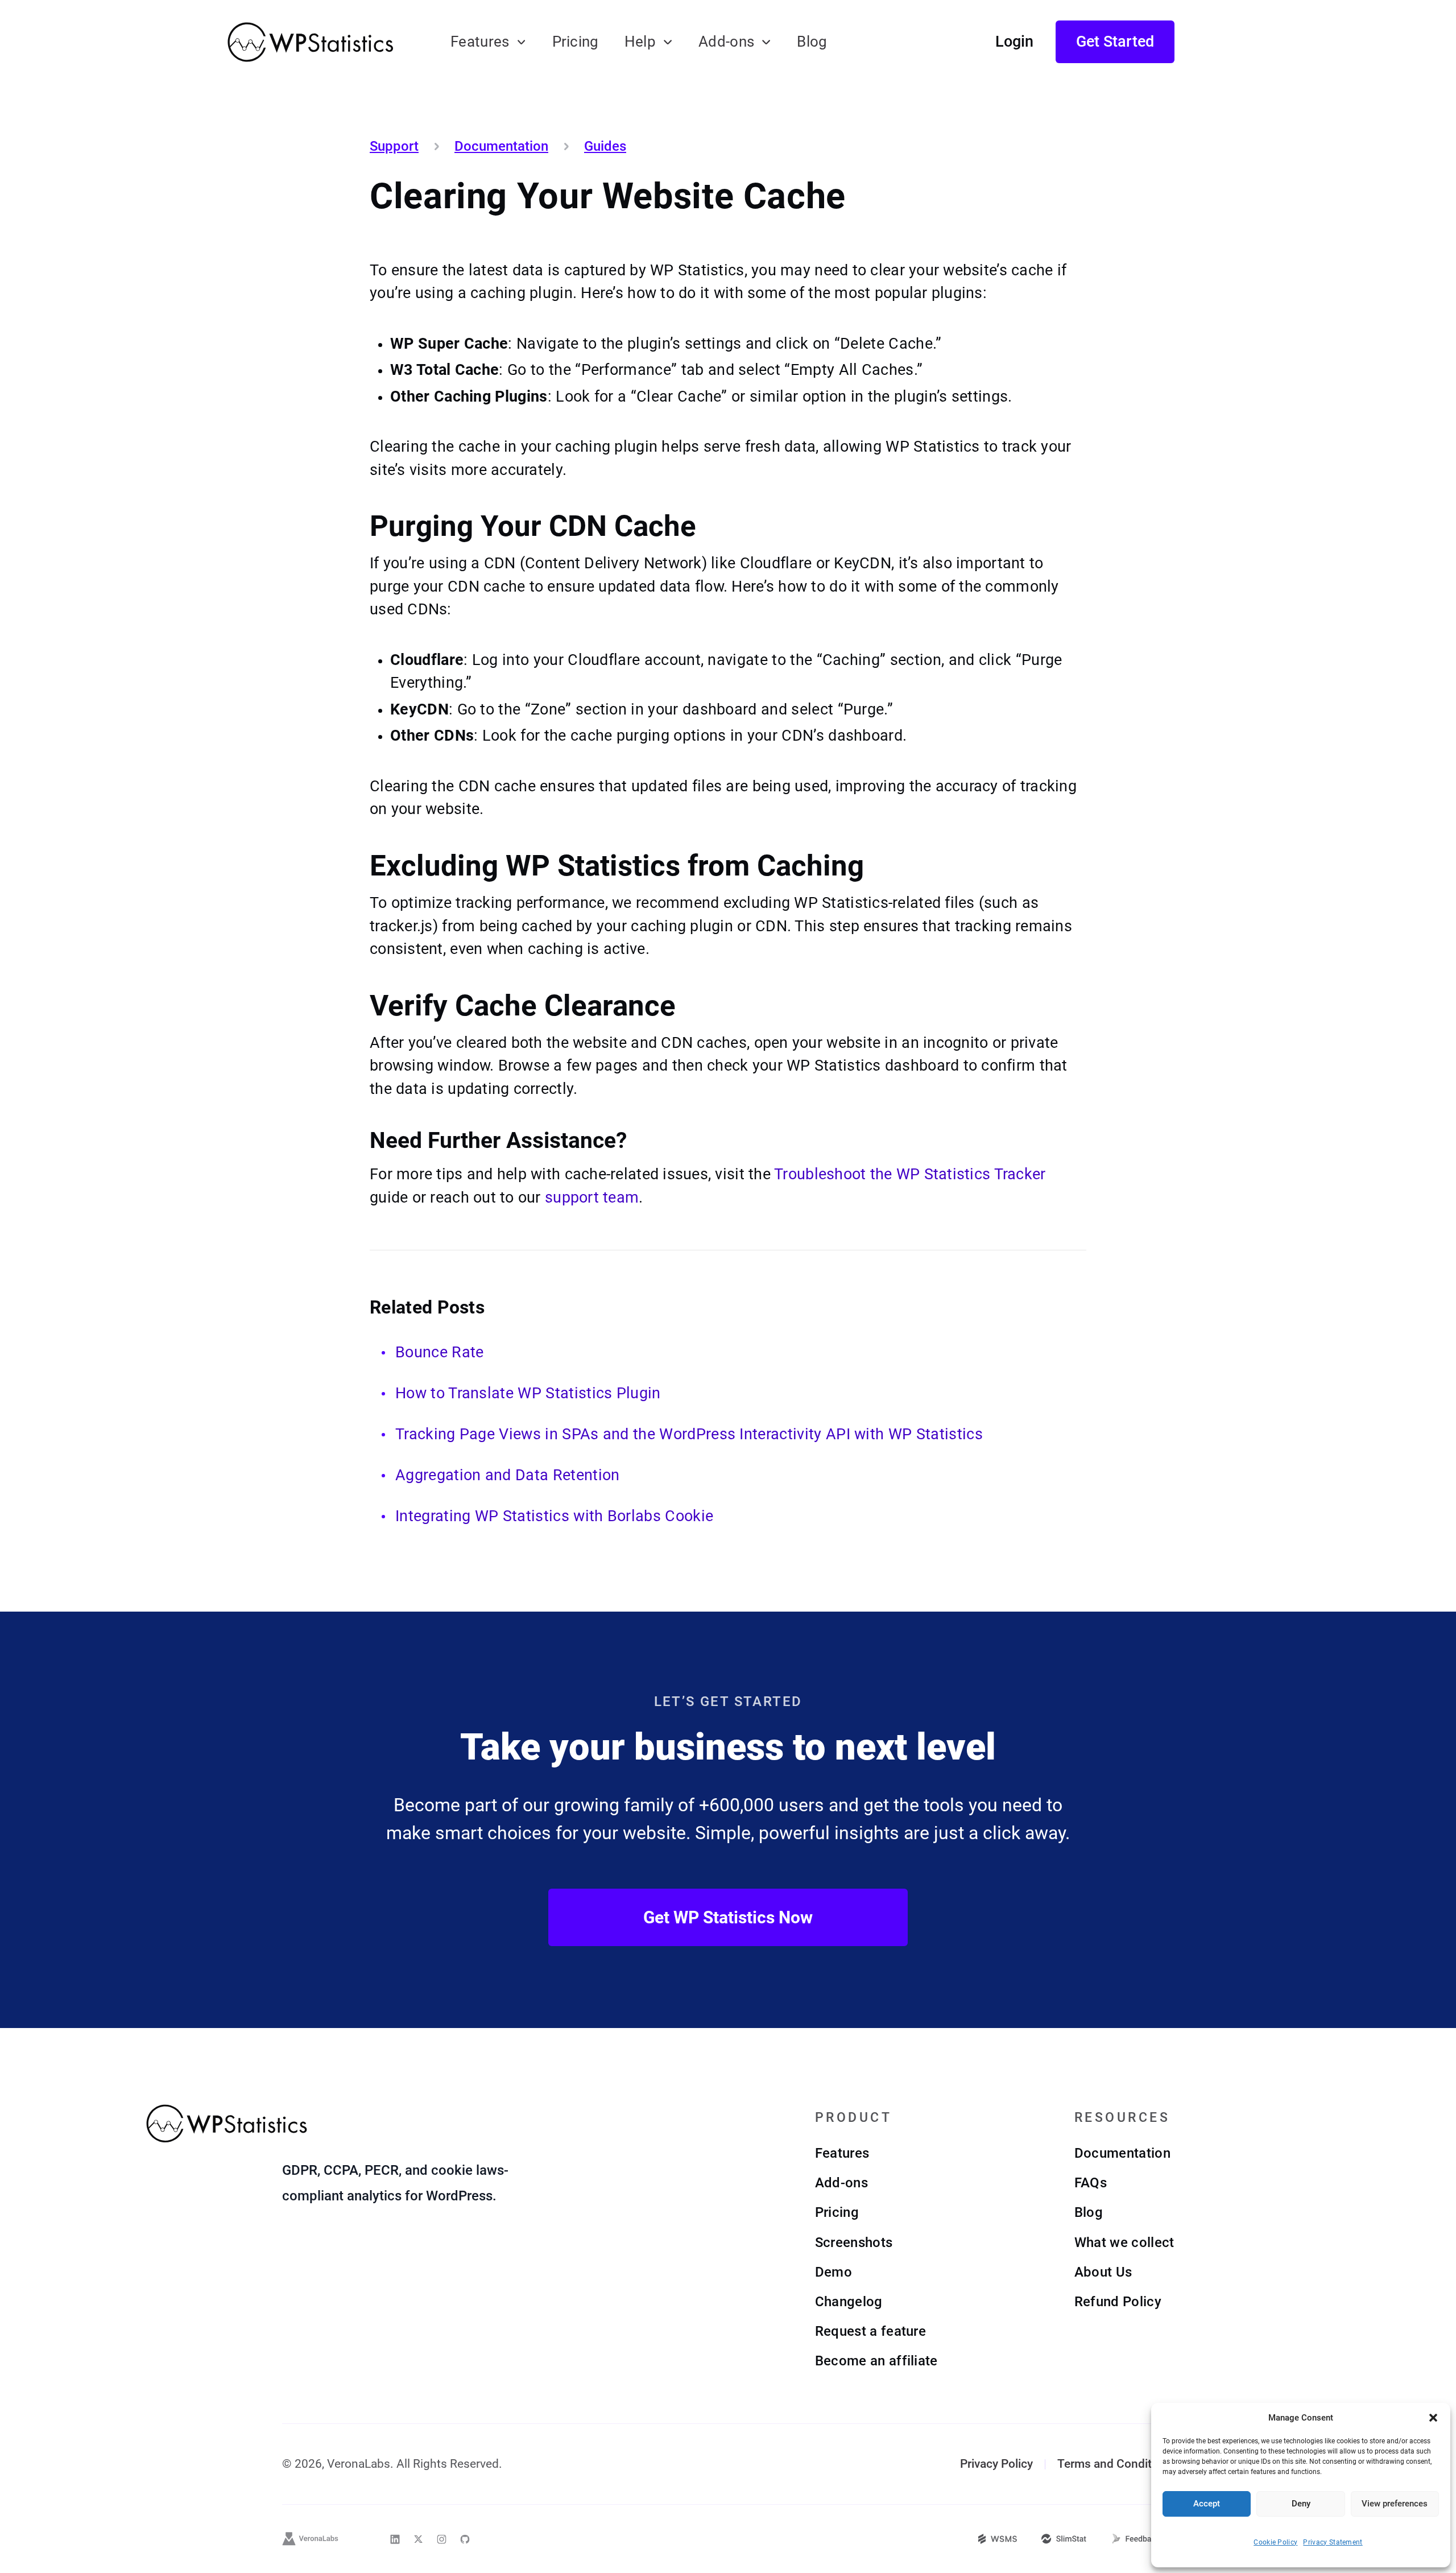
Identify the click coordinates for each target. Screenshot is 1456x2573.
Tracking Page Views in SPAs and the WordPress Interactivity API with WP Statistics (689, 1434)
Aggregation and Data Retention (507, 1475)
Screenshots (854, 2242)
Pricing (576, 42)
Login (1014, 42)
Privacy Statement (1333, 2542)
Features (480, 42)
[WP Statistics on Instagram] (442, 2539)
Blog (812, 42)
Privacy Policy (996, 2464)
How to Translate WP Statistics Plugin (528, 1393)
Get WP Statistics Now (728, 1917)
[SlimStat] (1064, 2539)
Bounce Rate (439, 1352)
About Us (1103, 2272)
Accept (1207, 2504)
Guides (605, 146)
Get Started (1115, 42)
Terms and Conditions (1116, 2464)
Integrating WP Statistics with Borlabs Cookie (554, 1516)
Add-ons (726, 42)
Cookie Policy (1275, 2542)
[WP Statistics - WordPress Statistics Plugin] (310, 42)
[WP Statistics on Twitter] (418, 2539)
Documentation (501, 146)
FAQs (1091, 2183)
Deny (1301, 2504)
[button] (1433, 2418)
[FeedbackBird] (1143, 2539)
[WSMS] (998, 2539)
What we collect (1124, 2242)
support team (592, 1197)
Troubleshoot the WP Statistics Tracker (910, 1174)
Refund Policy (1118, 2302)
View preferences (1395, 2504)
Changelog (849, 2302)
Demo (834, 2272)
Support (394, 146)
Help (640, 42)
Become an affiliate (876, 2361)
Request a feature (870, 2331)
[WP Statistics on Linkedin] (395, 2539)
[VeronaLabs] (311, 2539)
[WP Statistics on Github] (465, 2539)
